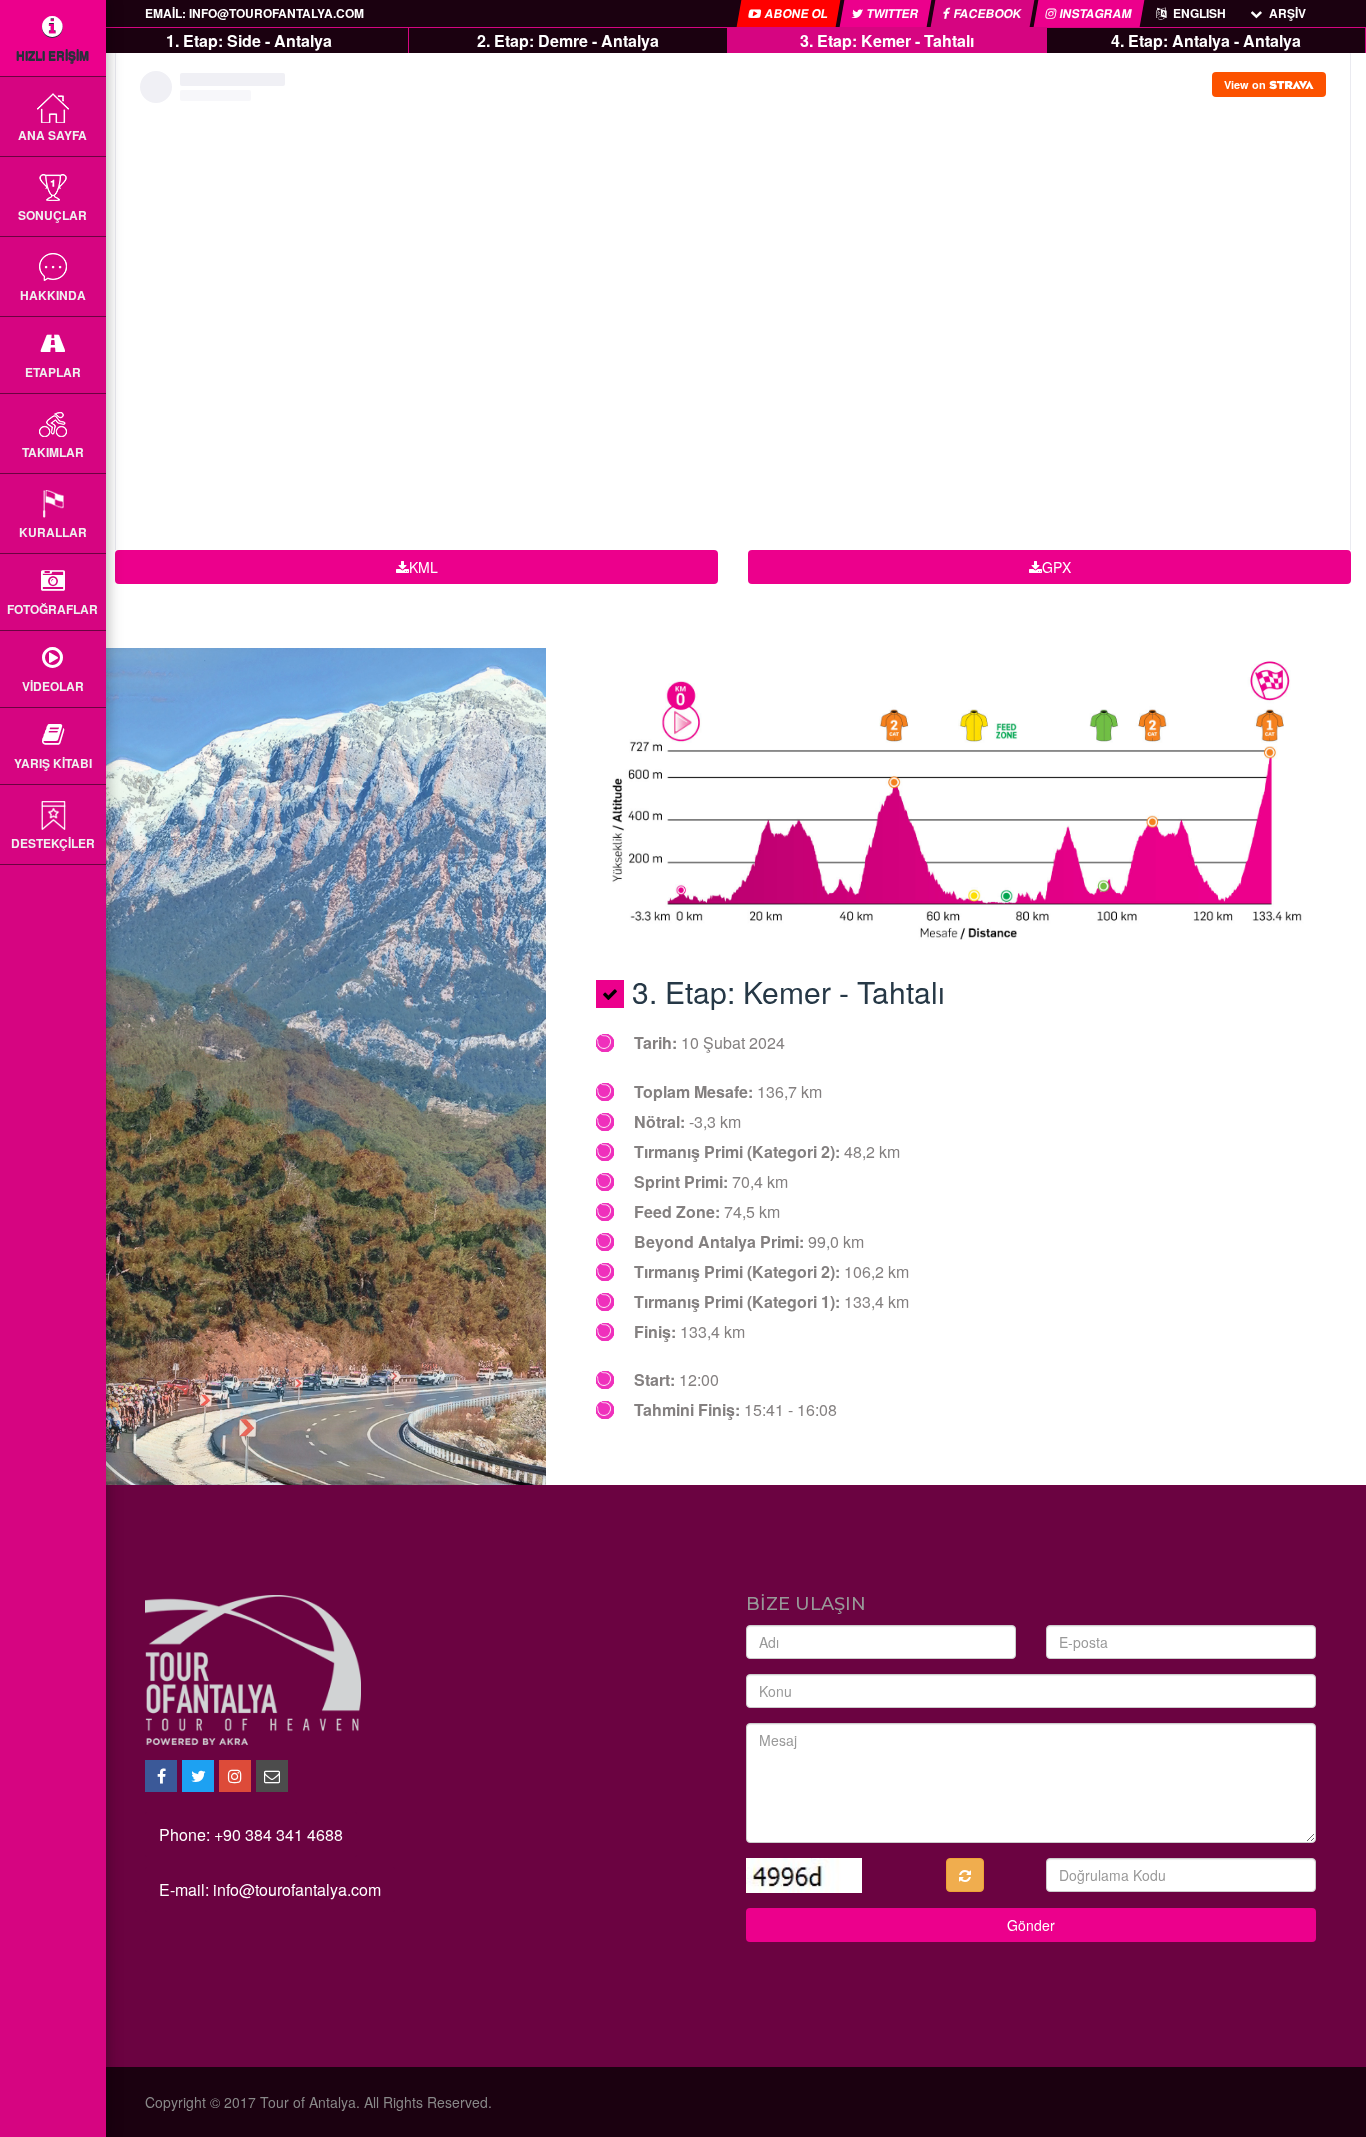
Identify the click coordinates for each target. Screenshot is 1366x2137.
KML (423, 567)
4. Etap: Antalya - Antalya (1206, 40)
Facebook (987, 13)
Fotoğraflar (52, 609)
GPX (1056, 567)
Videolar (53, 686)
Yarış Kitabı (53, 763)
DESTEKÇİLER (53, 843)
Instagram (1095, 13)
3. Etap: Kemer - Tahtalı (887, 40)
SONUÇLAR (52, 215)
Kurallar (53, 532)
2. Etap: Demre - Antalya (568, 40)
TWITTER (892, 13)
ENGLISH (1198, 13)
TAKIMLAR (53, 452)
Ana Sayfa (52, 135)
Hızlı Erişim (52, 55)
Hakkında (53, 295)
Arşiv (1286, 13)
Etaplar (53, 372)
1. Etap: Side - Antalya (249, 40)
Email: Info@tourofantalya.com (254, 13)
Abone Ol (796, 13)
